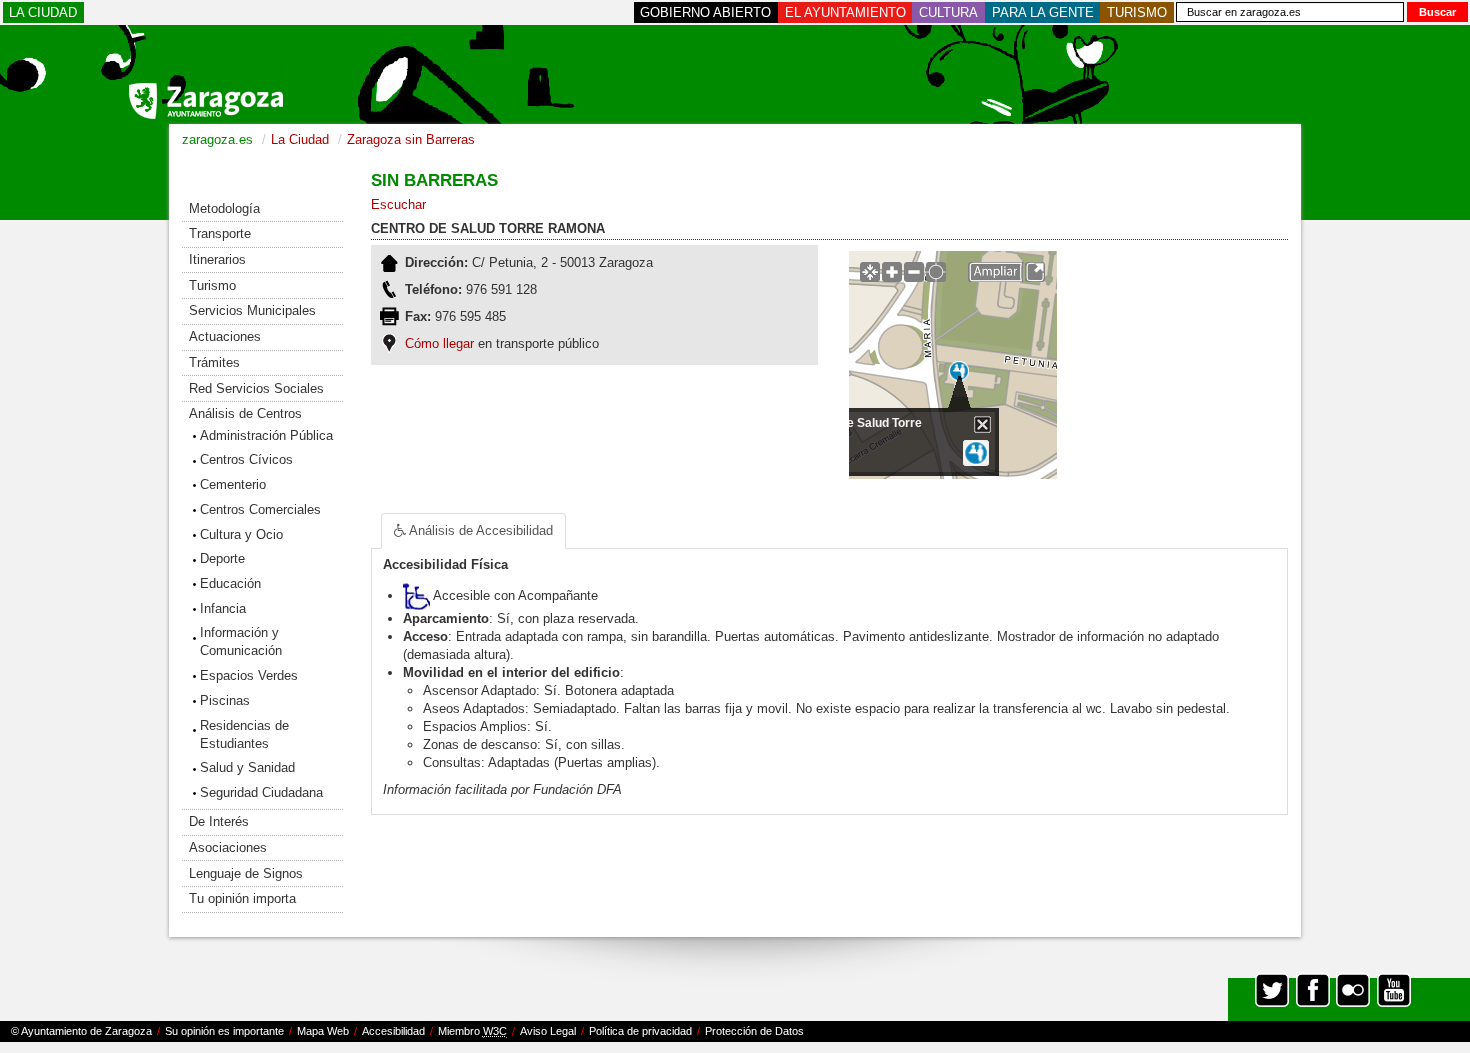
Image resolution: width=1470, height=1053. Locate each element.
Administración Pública (266, 435)
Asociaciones (228, 847)
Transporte (220, 233)
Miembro (472, 1031)
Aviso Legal (548, 1031)
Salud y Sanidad (247, 767)
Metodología (224, 208)
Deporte (222, 558)
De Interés (219, 821)
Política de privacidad (640, 1031)
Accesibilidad (393, 1031)
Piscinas (225, 700)
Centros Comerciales (260, 509)
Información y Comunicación (241, 641)
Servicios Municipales (252, 310)
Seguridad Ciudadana (261, 792)
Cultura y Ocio (241, 534)
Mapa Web (323, 1031)
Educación (230, 583)
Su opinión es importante (224, 1031)
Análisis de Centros (245, 413)
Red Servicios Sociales (256, 388)
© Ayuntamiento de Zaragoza (81, 1031)
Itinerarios (217, 259)
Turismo (212, 285)
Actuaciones (225, 336)
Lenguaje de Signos (246, 873)
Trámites (214, 362)
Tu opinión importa (242, 898)
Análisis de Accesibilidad (467, 530)
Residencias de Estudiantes (244, 734)
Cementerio (233, 484)
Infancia (223, 608)
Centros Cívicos (246, 459)
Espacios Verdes (249, 675)
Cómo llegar (439, 343)
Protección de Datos (754, 1031)
